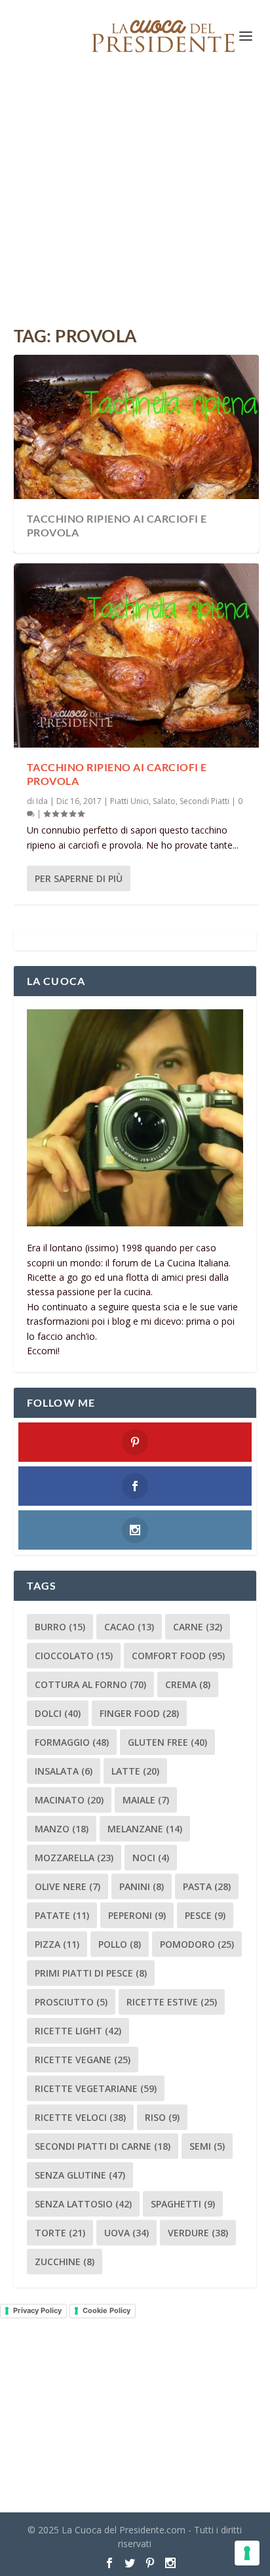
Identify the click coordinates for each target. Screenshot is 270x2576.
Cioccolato (74, 1656)
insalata (64, 1771)
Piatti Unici (129, 801)
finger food (139, 1713)
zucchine (65, 2262)
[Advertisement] (135, 200)
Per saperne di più (79, 878)
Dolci (58, 1713)
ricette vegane (83, 2060)
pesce (205, 1915)
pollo (120, 1944)
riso (162, 2117)
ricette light (78, 2031)
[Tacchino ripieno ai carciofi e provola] (137, 655)
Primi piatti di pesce (91, 1973)
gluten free (167, 1742)
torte (60, 2233)
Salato (164, 801)
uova (126, 2233)
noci (151, 1858)
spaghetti (183, 2204)
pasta (207, 1886)
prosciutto (71, 2002)
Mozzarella (74, 1858)
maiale (146, 1800)
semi (207, 2146)
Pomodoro (197, 1944)
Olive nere (67, 1886)
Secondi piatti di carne (103, 2146)
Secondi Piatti (204, 801)
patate (62, 1915)
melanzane (145, 1829)
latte (135, 1771)
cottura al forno (90, 1684)
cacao (129, 1627)
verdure (198, 2233)
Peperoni (137, 1915)
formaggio (72, 1742)
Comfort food (178, 1656)
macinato (69, 1800)
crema (188, 1684)
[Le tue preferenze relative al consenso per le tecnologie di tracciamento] (247, 2553)
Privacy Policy (37, 2310)
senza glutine (80, 2175)
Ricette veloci (80, 2117)
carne (198, 1627)
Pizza (57, 1944)
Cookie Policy (106, 2310)
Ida (42, 801)
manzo (62, 1829)
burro (60, 1627)
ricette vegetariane (96, 2088)
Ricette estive (172, 2002)
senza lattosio (83, 2204)
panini (142, 1886)
